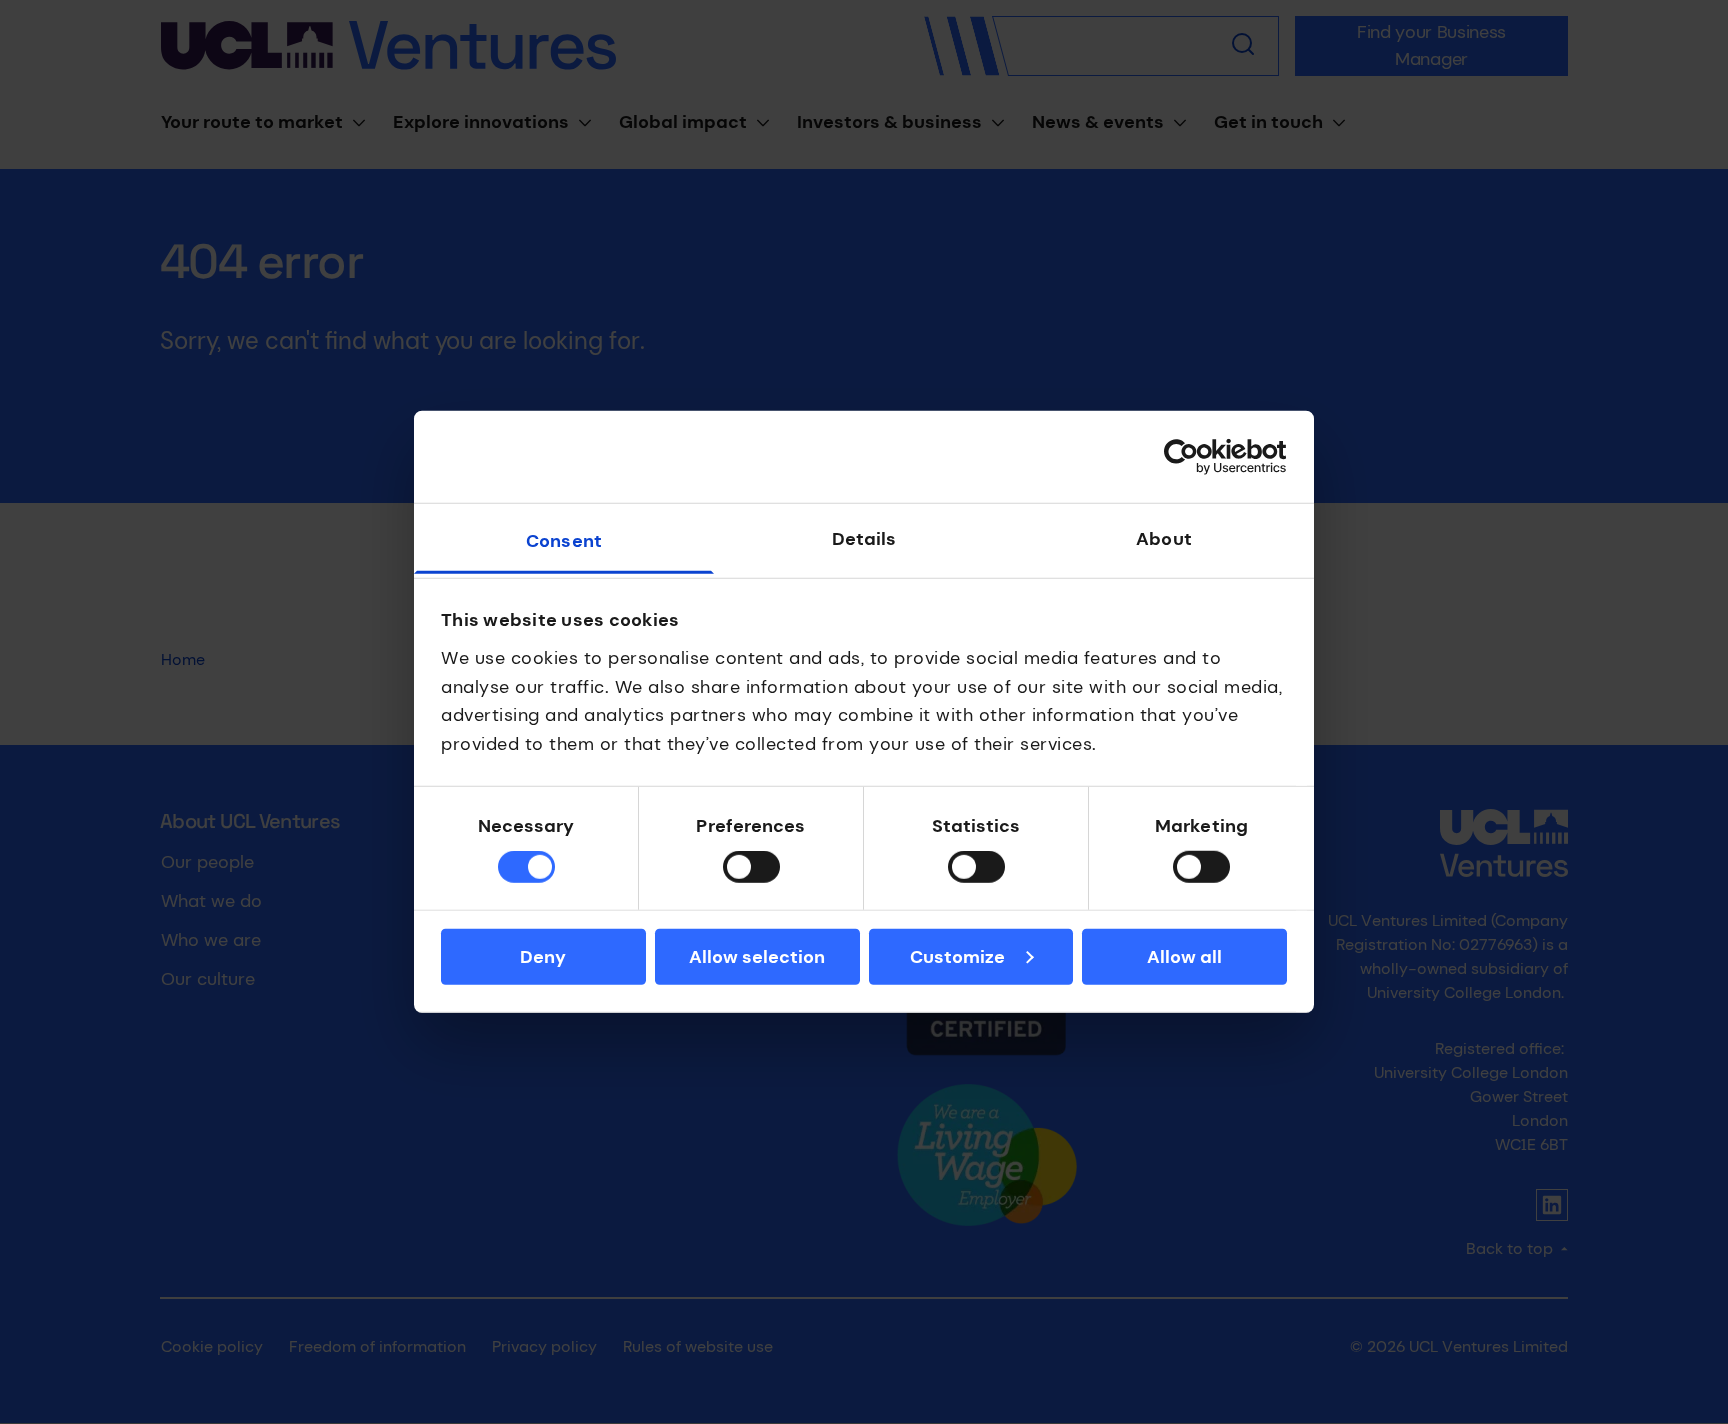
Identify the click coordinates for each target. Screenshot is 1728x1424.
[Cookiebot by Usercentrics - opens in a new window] (1199, 457)
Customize (957, 957)
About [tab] (1164, 539)
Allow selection (757, 957)
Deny (543, 957)
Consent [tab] (564, 541)
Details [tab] (864, 539)
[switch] (751, 867)
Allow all (1184, 957)
